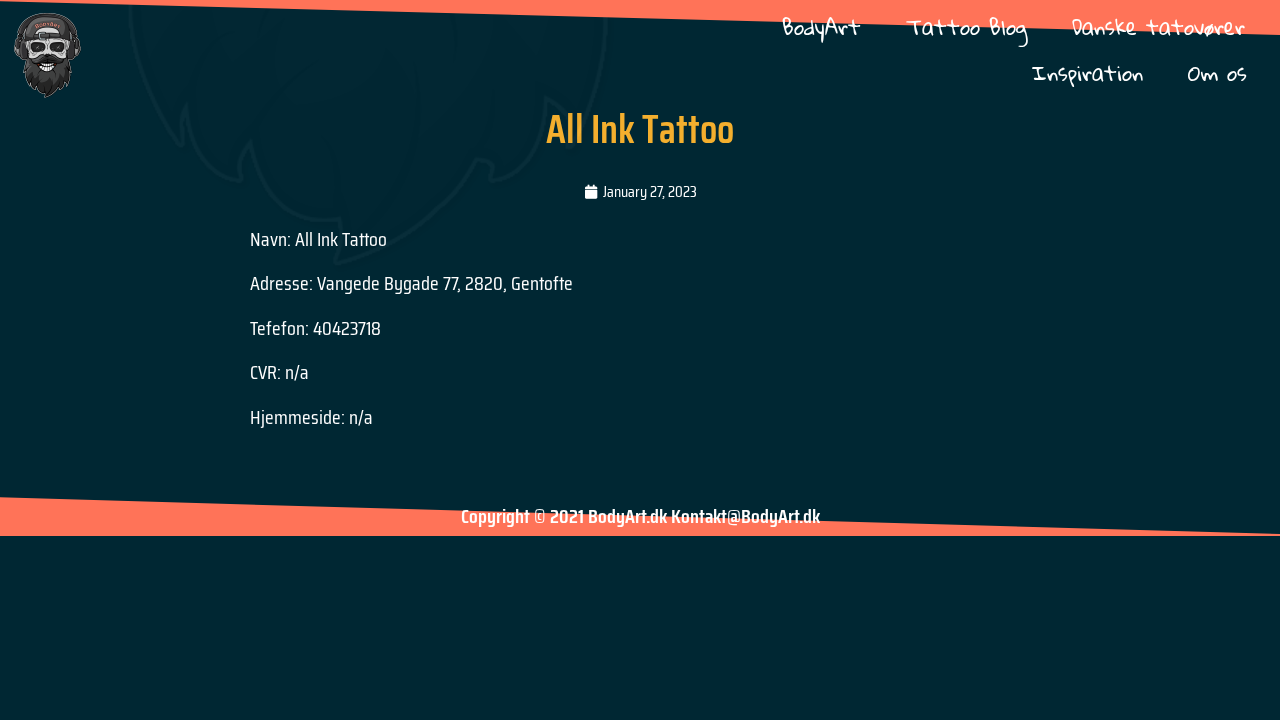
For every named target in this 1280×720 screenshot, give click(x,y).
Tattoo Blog (966, 26)
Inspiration (1087, 72)
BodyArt (821, 26)
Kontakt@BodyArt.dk (745, 516)
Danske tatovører (1158, 26)
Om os (1217, 72)
